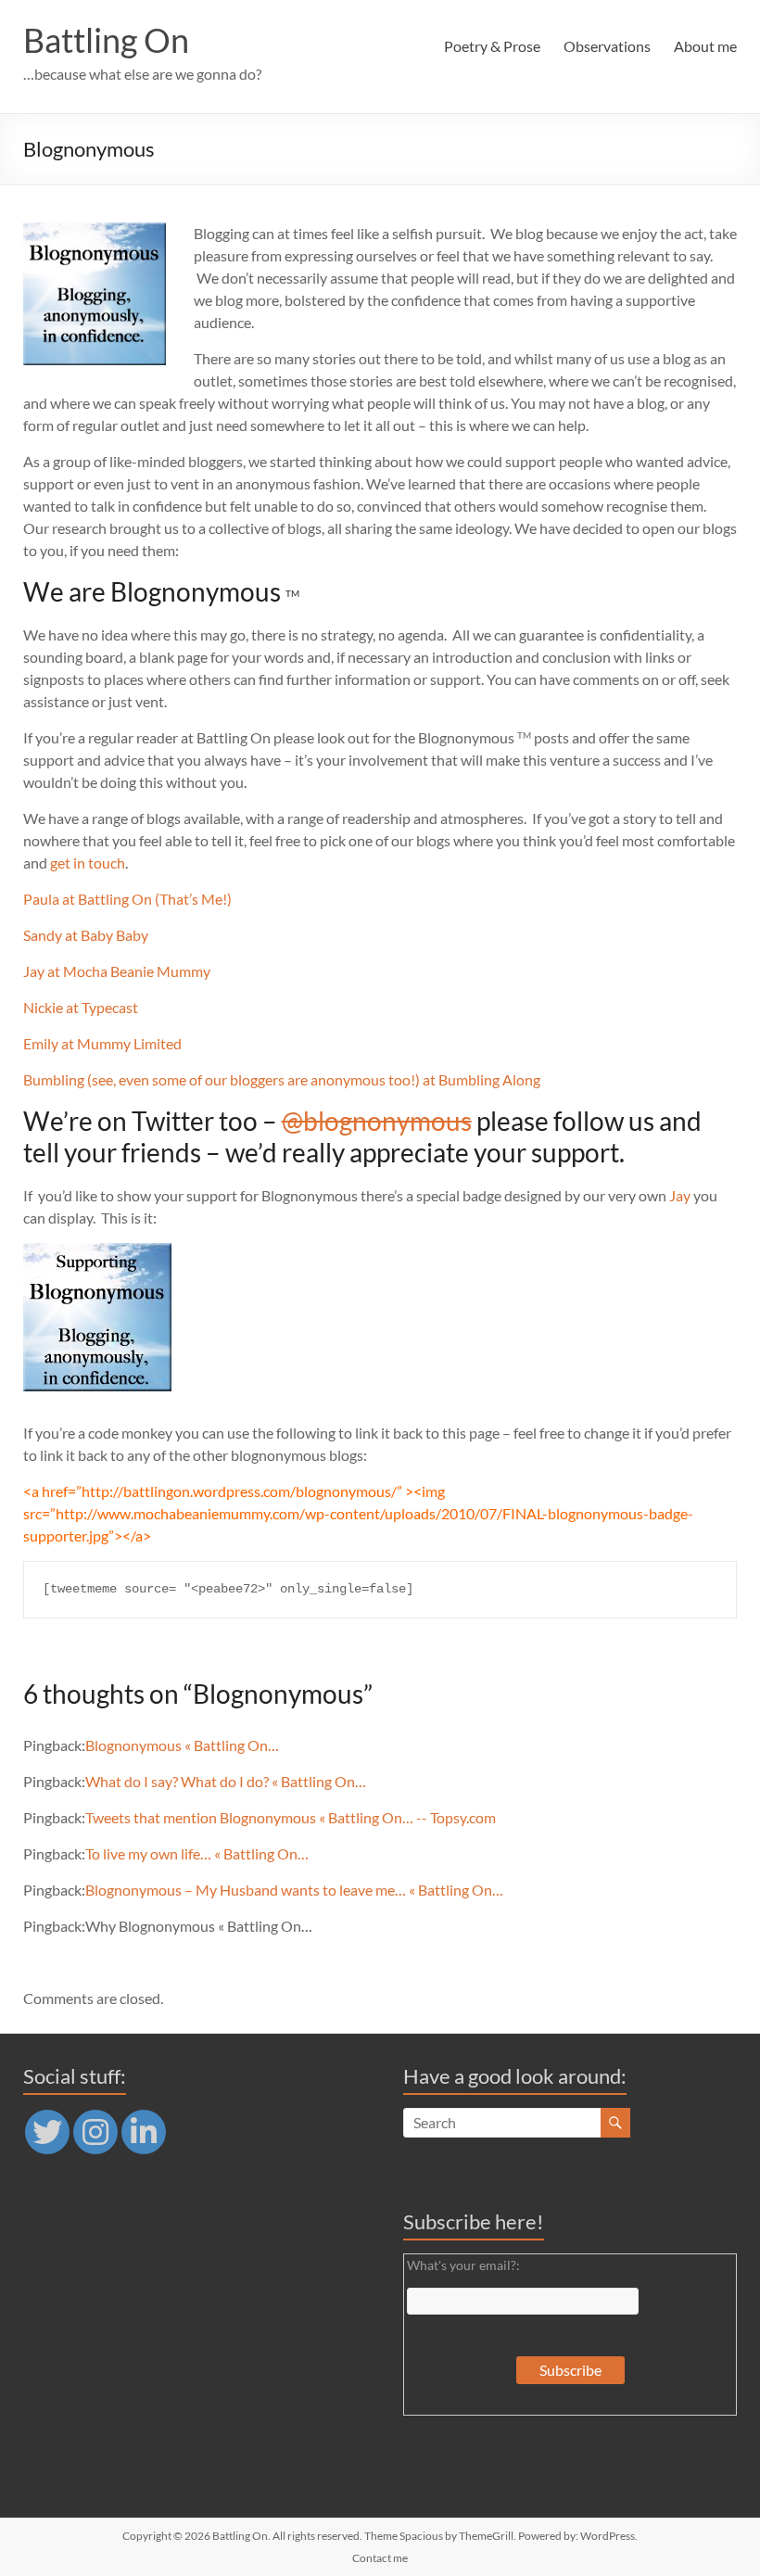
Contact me (380, 2558)
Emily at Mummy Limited (102, 1043)
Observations (607, 46)
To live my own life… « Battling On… (197, 1853)
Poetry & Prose (492, 46)
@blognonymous (377, 1121)
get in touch (88, 863)
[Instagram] (95, 2132)
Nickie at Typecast (81, 1007)
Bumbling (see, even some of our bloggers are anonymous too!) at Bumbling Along (282, 1079)
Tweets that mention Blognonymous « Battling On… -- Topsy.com (291, 1817)
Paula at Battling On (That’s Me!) (127, 899)
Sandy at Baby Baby (86, 935)
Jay (680, 1195)
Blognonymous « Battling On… (182, 1745)
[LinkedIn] (144, 2132)
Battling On (106, 40)
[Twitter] (47, 2132)
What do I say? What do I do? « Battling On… (226, 1781)
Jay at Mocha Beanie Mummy (117, 971)
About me (705, 46)
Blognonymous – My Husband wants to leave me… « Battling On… (294, 1890)
